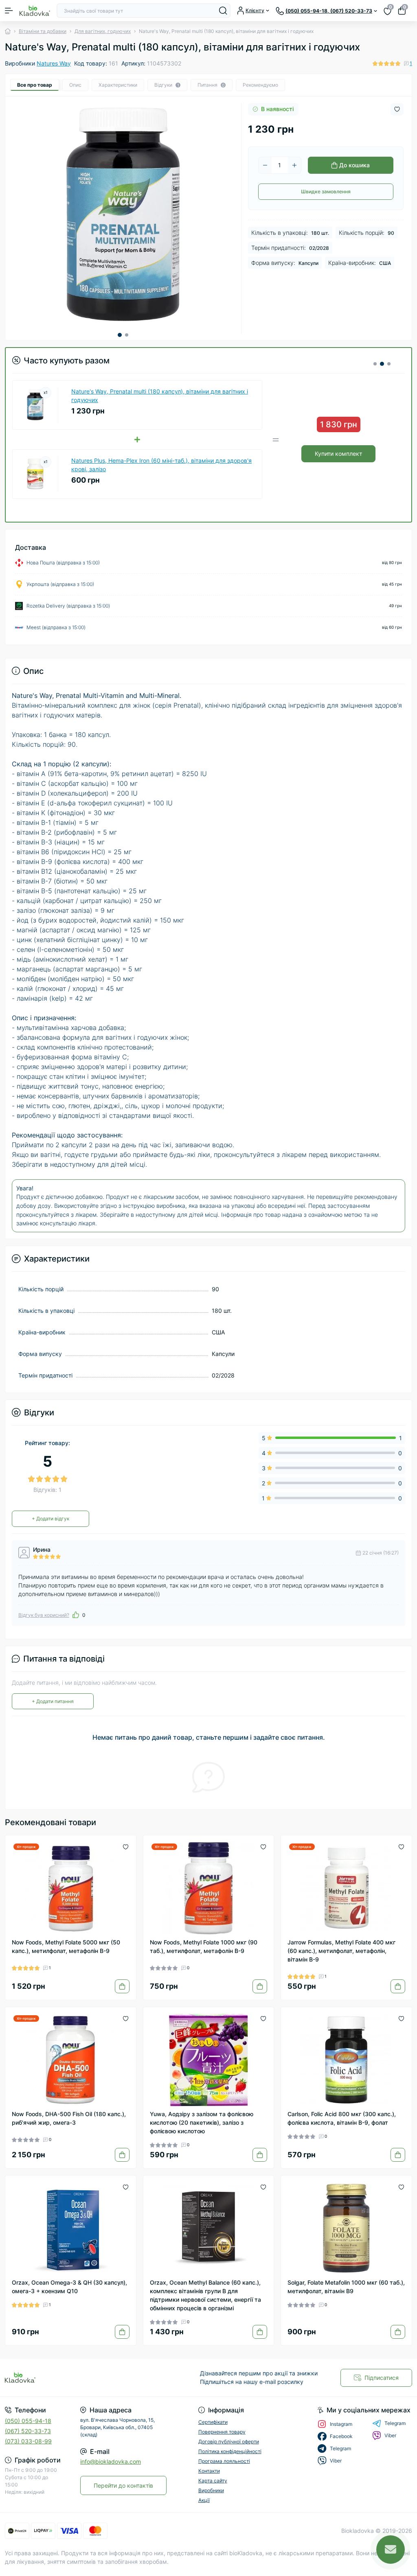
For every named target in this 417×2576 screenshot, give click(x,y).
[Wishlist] (126, 1846)
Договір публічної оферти (229, 2442)
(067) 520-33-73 (28, 2431)
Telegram (395, 2423)
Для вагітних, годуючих (103, 31)
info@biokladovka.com (111, 2461)
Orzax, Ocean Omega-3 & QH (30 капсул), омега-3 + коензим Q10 (69, 2287)
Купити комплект (338, 454)
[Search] (223, 11)
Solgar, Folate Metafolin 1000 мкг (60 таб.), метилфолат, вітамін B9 (346, 2287)
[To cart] (122, 1986)
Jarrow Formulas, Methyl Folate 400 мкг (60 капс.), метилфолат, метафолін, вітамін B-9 (341, 1951)
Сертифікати (213, 2422)
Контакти (209, 2471)
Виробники (211, 2490)
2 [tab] (127, 335)
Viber (390, 2435)
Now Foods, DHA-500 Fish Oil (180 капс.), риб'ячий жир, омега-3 (69, 2118)
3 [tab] (389, 364)
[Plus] (294, 165)
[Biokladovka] (69, 2378)
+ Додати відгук (50, 1519)
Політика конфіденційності (230, 2451)
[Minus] (265, 165)
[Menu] (9, 11)
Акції (204, 2500)
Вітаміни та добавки (43, 31)
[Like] (76, 1615)
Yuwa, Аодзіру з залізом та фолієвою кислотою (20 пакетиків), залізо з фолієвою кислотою (202, 2122)
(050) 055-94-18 (28, 2421)
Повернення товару (222, 2432)
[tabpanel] (123, 214)
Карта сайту (213, 2481)
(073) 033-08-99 (28, 2441)
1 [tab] (120, 335)
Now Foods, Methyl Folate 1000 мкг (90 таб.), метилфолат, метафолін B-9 (204, 1946)
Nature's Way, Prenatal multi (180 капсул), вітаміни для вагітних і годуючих (160, 396)
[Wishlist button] (397, 109)
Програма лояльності (224, 2461)
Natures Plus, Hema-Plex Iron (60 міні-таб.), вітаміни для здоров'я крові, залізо (161, 465)
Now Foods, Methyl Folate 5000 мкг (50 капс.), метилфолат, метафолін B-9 (66, 1946)
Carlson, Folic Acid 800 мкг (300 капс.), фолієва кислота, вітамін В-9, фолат (342, 2118)
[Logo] (35, 11)
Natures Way (54, 63)
